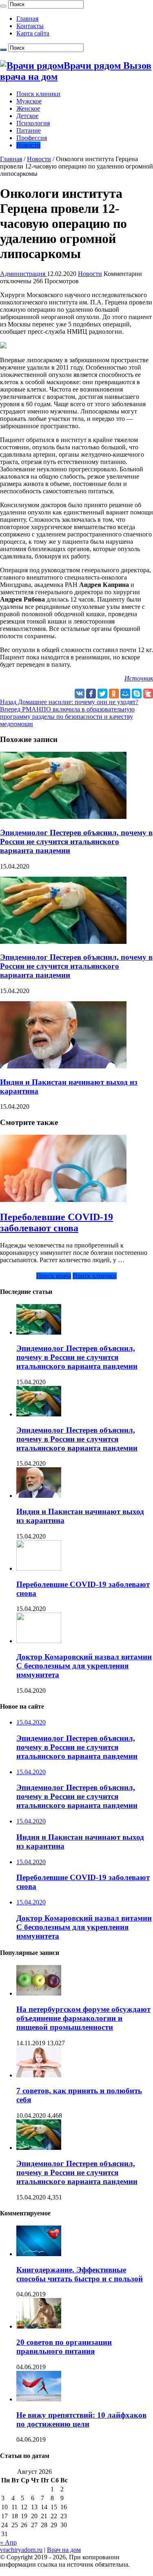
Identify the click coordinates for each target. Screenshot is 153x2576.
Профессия (32, 138)
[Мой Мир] (125, 694)
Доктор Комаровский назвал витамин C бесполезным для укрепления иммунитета (84, 1666)
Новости (28, 145)
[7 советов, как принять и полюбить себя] (39, 2075)
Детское (27, 116)
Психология (33, 123)
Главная (27, 19)
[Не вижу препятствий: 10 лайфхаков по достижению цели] (39, 2399)
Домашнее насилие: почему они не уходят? (69, 702)
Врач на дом (64, 2550)
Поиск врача (54, 1276)
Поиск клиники (38, 94)
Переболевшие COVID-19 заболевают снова (57, 1222)
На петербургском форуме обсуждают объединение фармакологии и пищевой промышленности (83, 2018)
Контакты (30, 26)
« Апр (8, 2542)
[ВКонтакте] (80, 694)
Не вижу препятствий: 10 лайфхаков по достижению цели (81, 2420)
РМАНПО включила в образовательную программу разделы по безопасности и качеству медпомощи (67, 717)
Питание (29, 130)
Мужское (29, 101)
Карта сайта (33, 33)
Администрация (23, 274)
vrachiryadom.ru (21, 2550)
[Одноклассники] (114, 694)
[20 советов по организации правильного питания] (39, 2326)
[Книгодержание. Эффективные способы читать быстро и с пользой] (39, 2254)
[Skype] (137, 694)
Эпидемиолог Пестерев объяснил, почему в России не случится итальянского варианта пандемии (76, 842)
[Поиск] (3, 6)
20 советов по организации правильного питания (64, 2347)
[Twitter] (102, 694)
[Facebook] (91, 694)
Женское (28, 108)
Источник (139, 678)
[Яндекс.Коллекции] (148, 694)
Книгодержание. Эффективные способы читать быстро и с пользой (80, 2274)
